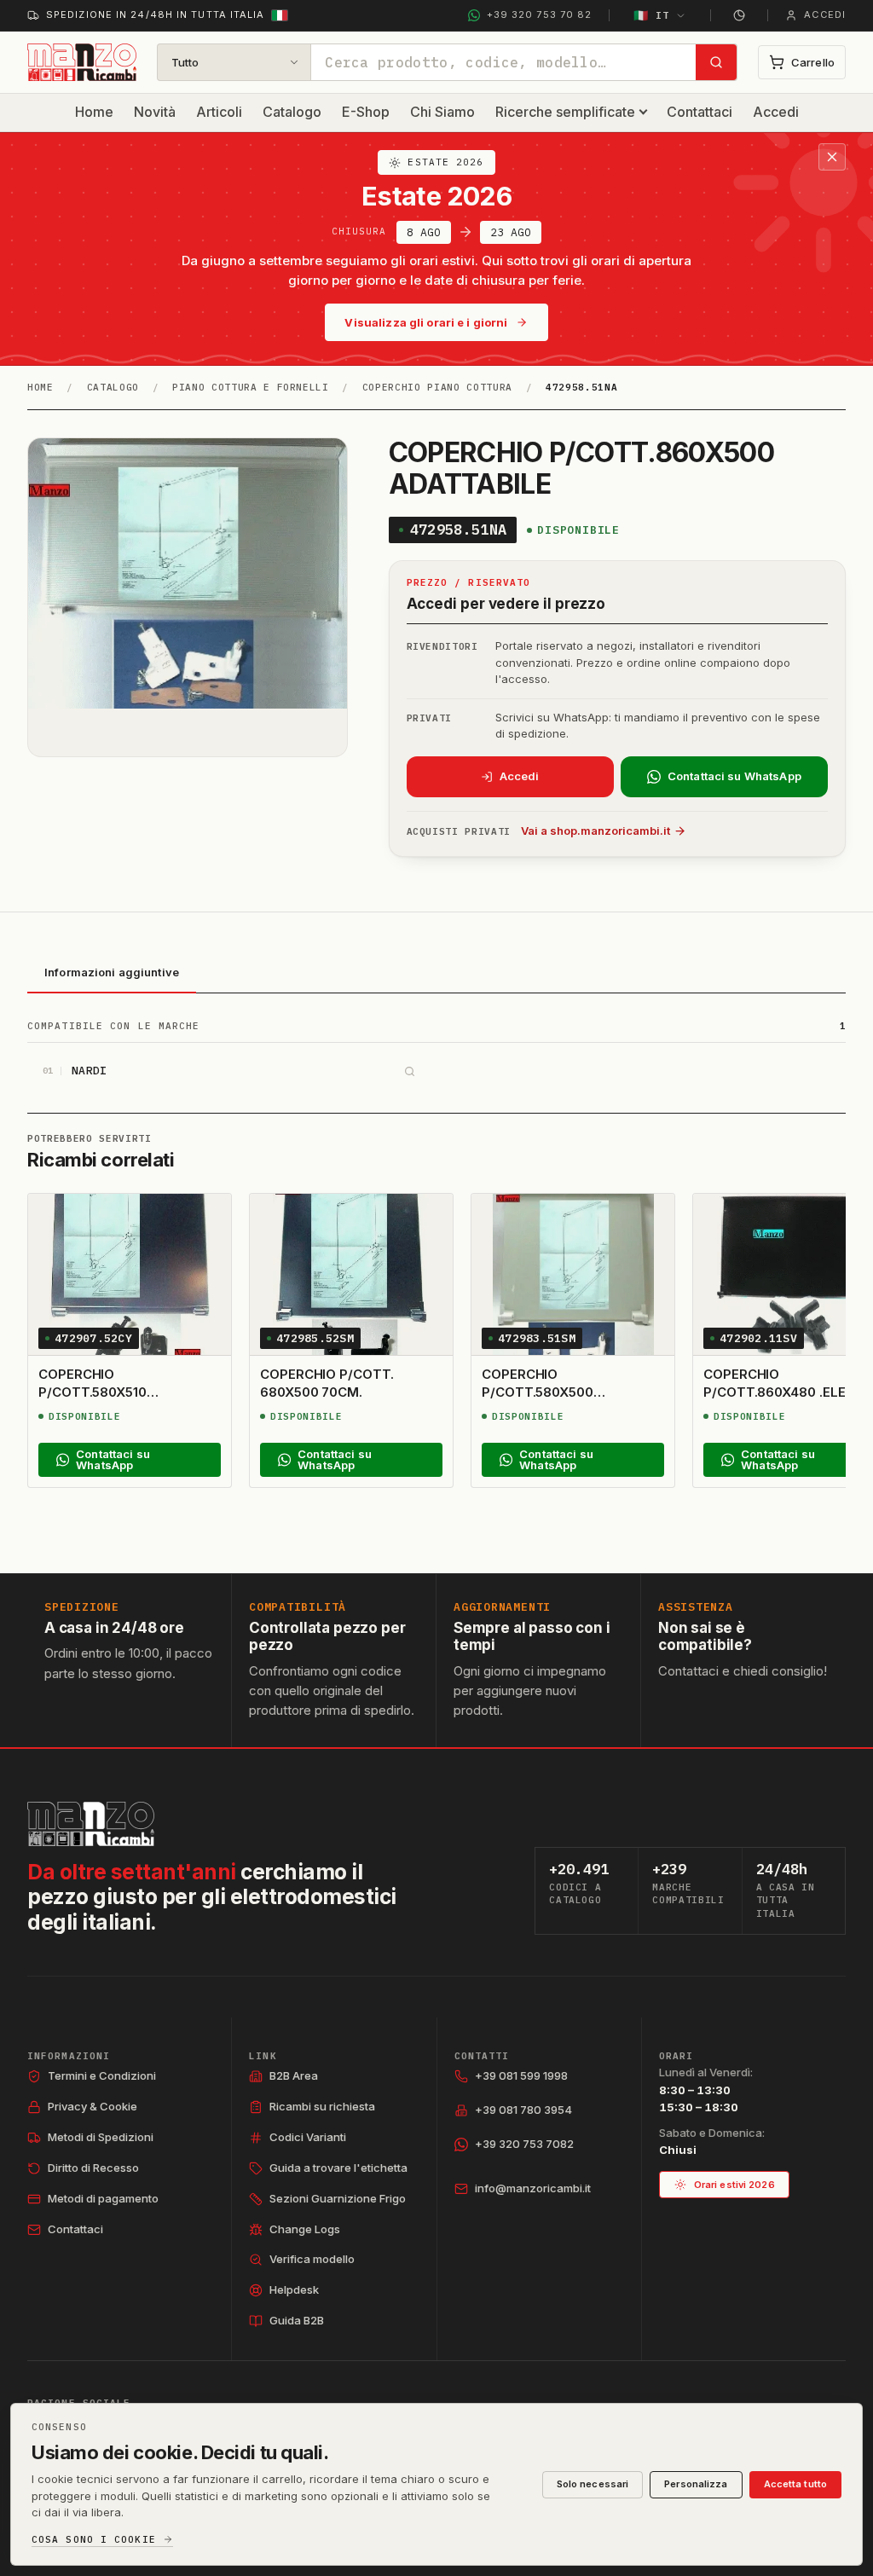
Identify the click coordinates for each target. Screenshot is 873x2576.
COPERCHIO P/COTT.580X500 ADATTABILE (538, 1392)
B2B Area (294, 2075)
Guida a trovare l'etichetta (338, 2168)
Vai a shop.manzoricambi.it (595, 831)
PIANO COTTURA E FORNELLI (251, 387)
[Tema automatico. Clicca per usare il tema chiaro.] (739, 15)
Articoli (219, 112)
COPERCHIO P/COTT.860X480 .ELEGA (784, 1383)
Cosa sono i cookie (94, 2540)
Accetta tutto (795, 2484)
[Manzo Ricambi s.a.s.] (91, 1823)
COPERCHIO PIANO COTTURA (437, 387)
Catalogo (292, 112)
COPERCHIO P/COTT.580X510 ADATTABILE (93, 1392)
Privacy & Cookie (93, 2106)
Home (94, 112)
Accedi (776, 112)
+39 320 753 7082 (524, 2144)
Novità (155, 112)
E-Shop (366, 112)
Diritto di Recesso (93, 2168)
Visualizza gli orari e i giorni (426, 322)
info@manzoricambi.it (533, 2188)
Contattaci (700, 112)
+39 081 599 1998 (521, 2075)
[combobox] (503, 62)
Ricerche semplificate (565, 112)
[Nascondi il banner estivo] (832, 157)
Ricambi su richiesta (322, 2106)
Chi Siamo (442, 112)
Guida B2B (297, 2320)
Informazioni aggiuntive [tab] (112, 972)
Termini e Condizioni (102, 2075)
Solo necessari (593, 2484)
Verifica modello (312, 2259)
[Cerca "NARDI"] (409, 1071)
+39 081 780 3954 (523, 2110)
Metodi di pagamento (103, 2198)
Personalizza (696, 2484)
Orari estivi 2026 (734, 2185)
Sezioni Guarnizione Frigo (338, 2198)
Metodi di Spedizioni (101, 2137)
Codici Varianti (308, 2137)
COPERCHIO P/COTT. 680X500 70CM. (327, 1383)
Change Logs (305, 2229)
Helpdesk (294, 2289)
